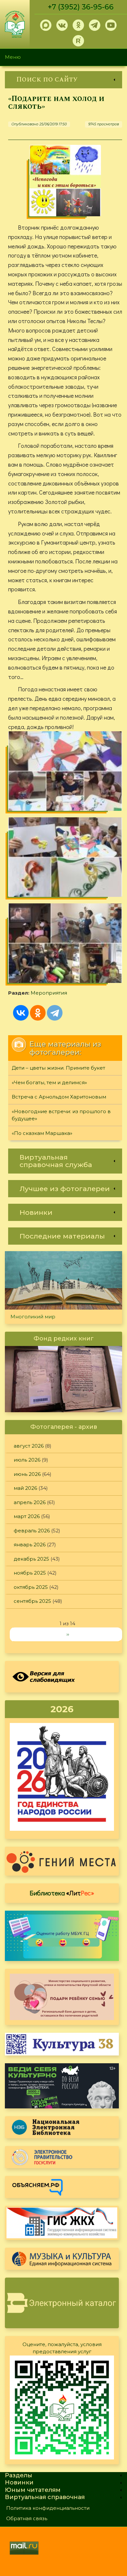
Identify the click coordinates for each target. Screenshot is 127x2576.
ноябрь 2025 (30, 1573)
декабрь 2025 (31, 1559)
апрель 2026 (30, 1502)
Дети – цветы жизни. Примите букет (58, 1068)
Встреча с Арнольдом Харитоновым (59, 1097)
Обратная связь (27, 2518)
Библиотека (62, 1893)
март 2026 (27, 1516)
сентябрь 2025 (32, 1601)
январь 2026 (30, 1545)
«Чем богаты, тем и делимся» (49, 1082)
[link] (63, 80)
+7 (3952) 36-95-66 (81, 7)
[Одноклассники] (38, 1013)
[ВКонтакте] (21, 1013)
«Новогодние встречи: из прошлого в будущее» (61, 1115)
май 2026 (25, 1488)
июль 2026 (27, 1460)
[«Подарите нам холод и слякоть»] (65, 181)
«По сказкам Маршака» (42, 1133)
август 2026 (29, 1446)
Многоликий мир (33, 1317)
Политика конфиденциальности (48, 2508)
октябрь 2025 (31, 1587)
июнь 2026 (27, 1474)
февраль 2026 (32, 1531)
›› (68, 1634)
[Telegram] (55, 1013)
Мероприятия (49, 993)
